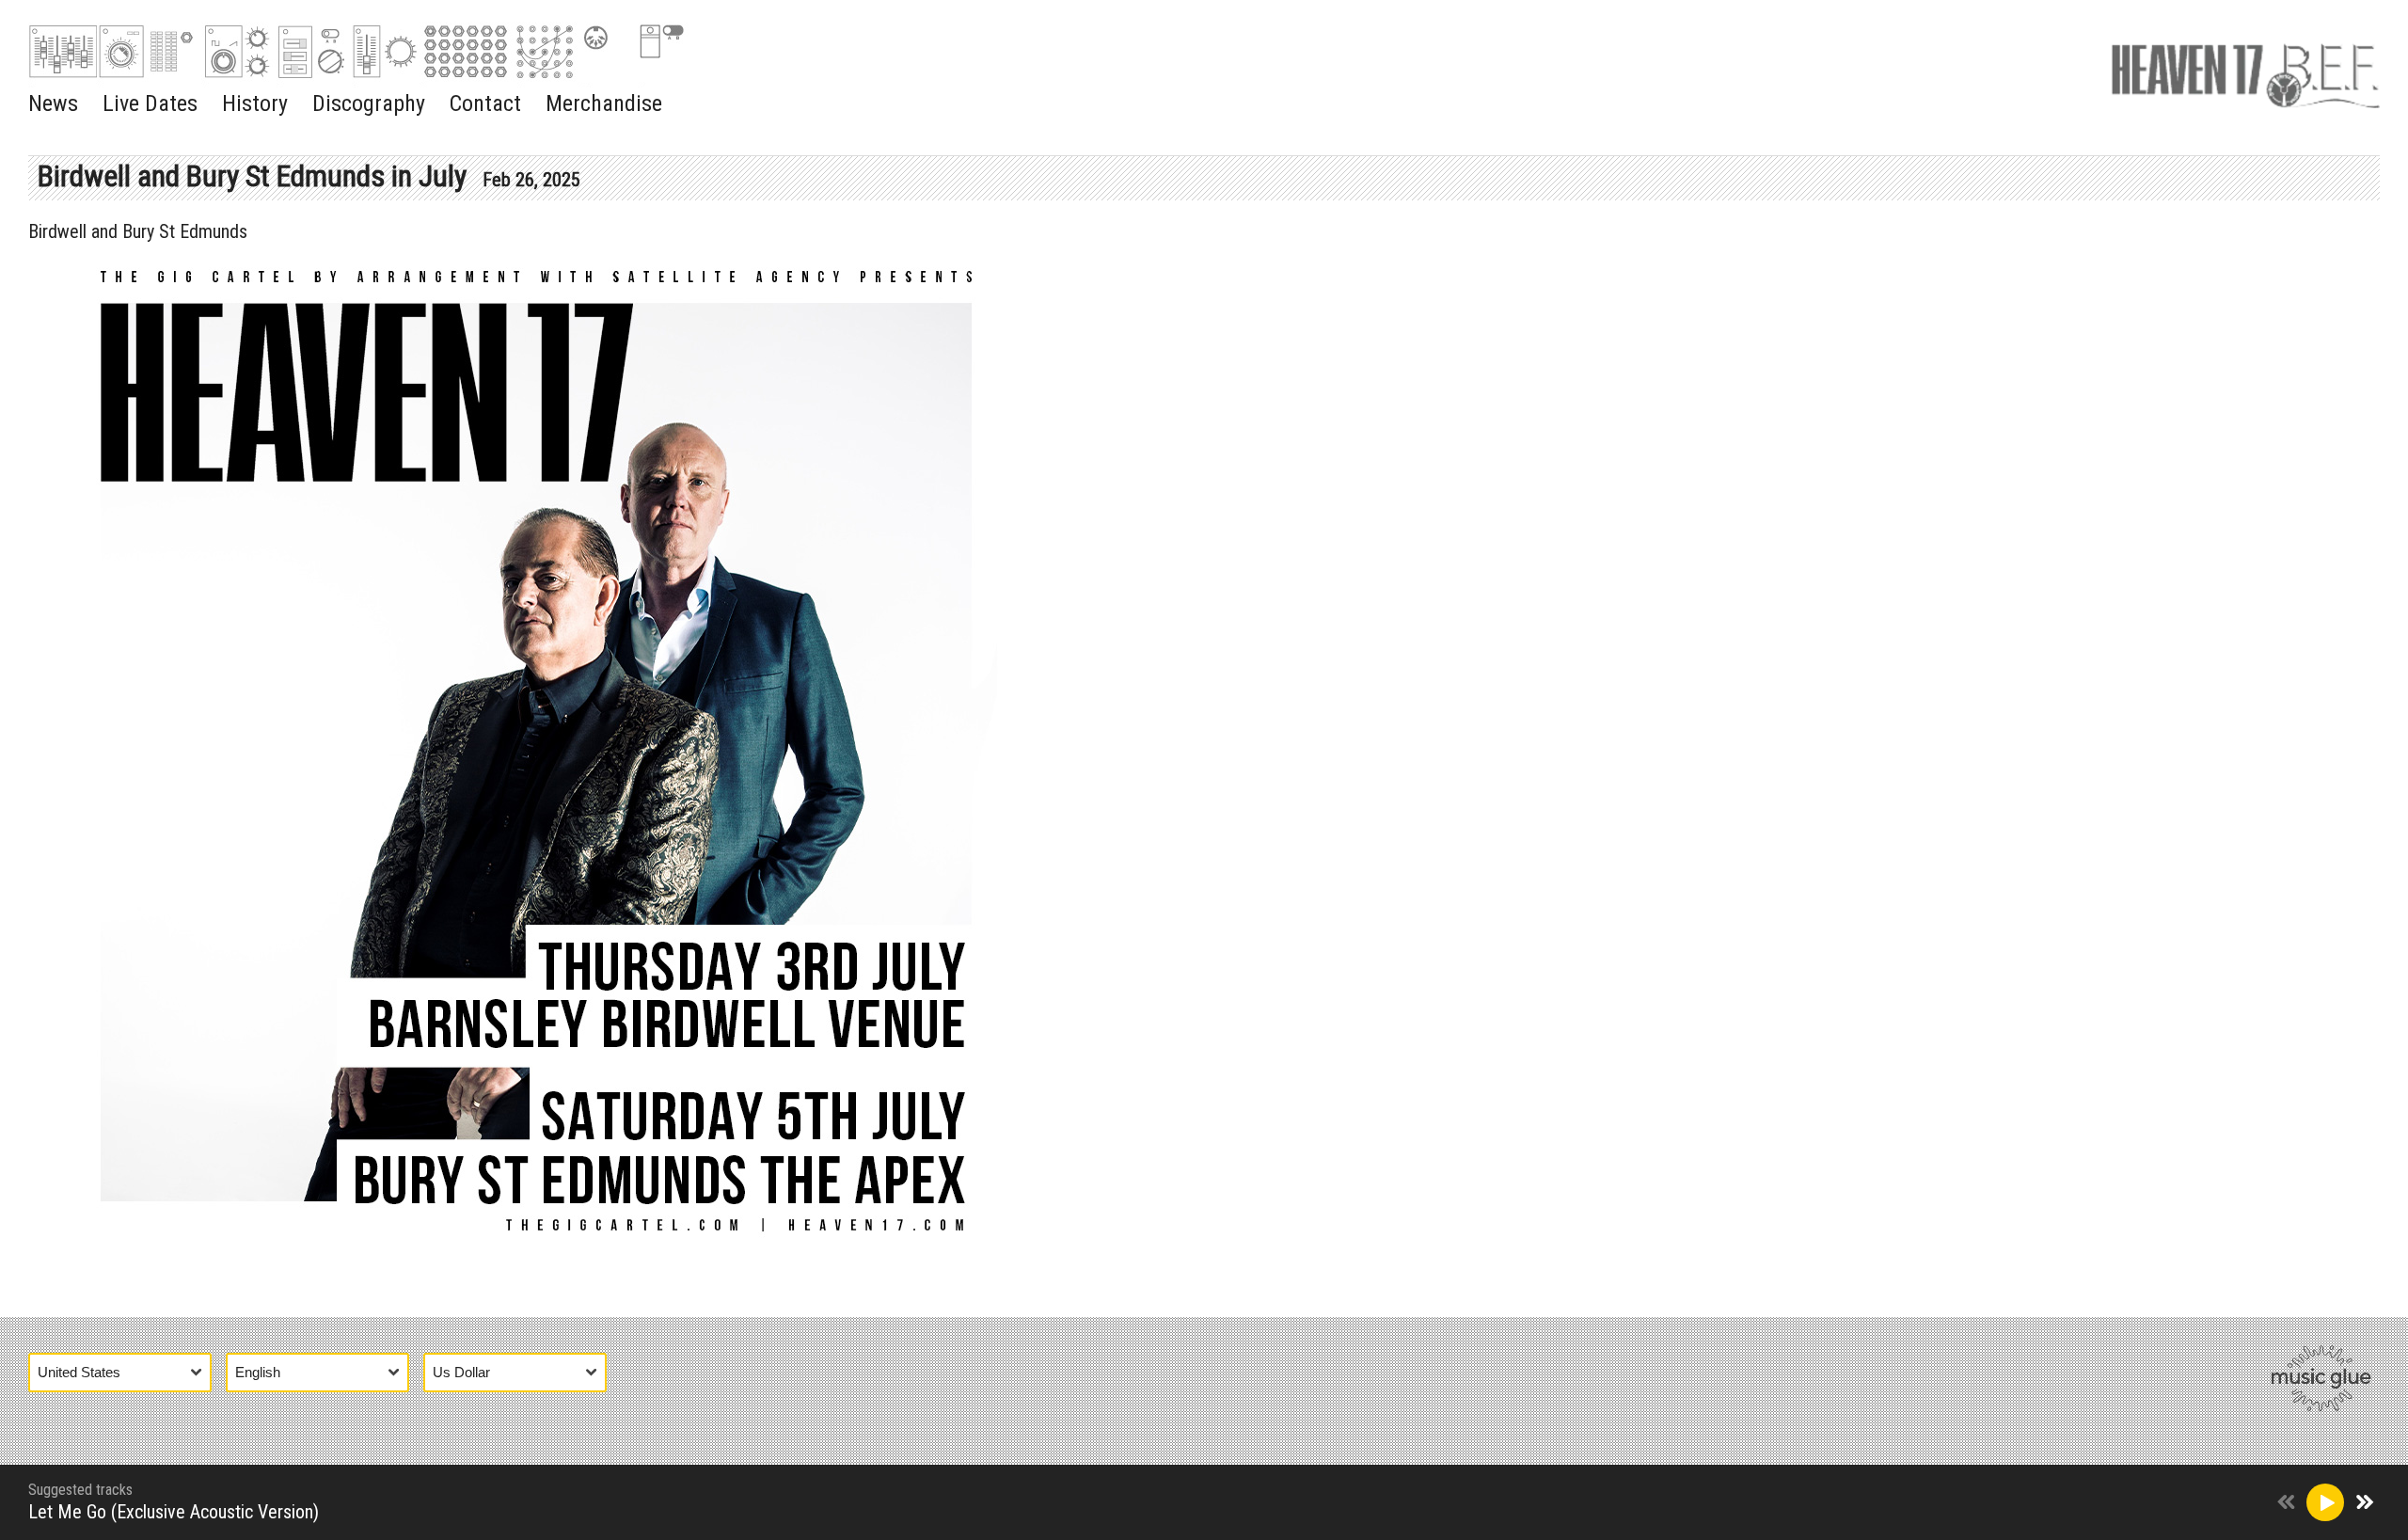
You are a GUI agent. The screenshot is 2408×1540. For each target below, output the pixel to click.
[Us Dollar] (522, 1372)
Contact (485, 103)
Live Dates (150, 103)
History (255, 103)
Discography (369, 103)
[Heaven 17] (2245, 71)
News (53, 103)
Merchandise (604, 103)
